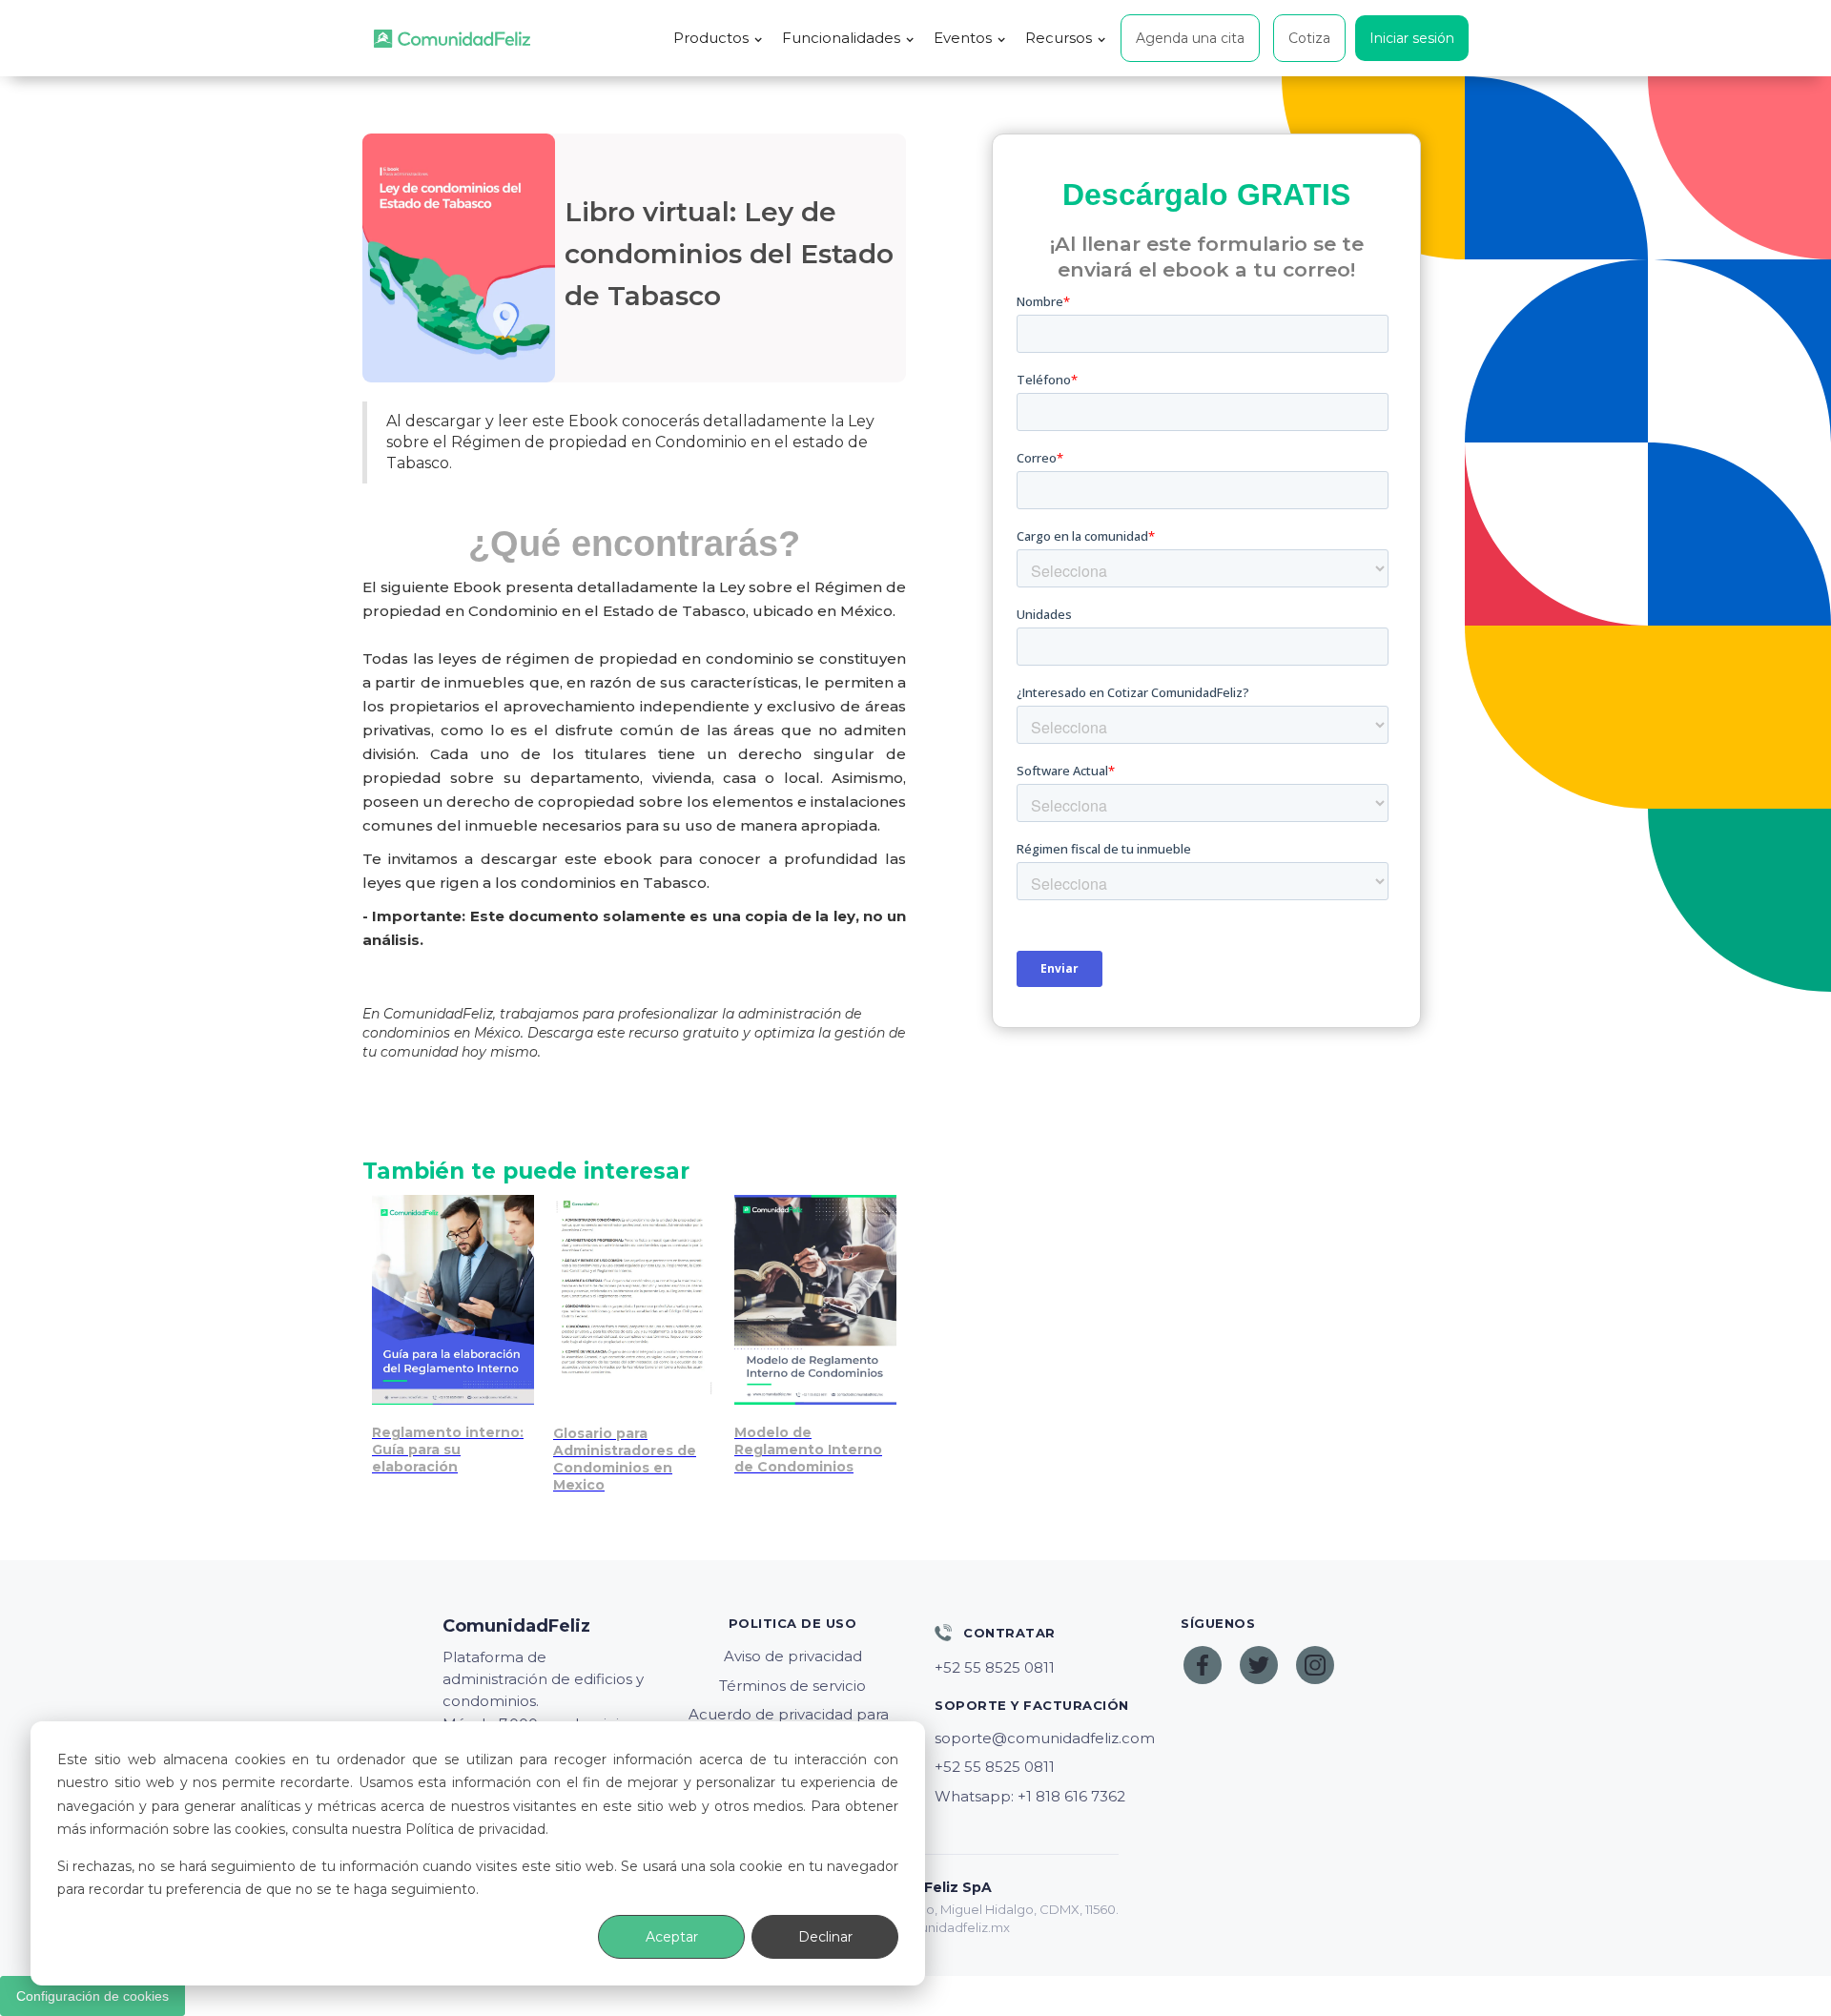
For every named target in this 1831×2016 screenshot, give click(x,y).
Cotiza (1309, 38)
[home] (452, 39)
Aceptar (672, 1937)
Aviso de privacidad (793, 1656)
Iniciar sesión (1412, 38)
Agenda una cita (1190, 38)
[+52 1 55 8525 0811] (1039, 1668)
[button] (718, 38)
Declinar (825, 1937)
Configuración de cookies (93, 1996)
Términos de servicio (792, 1686)
